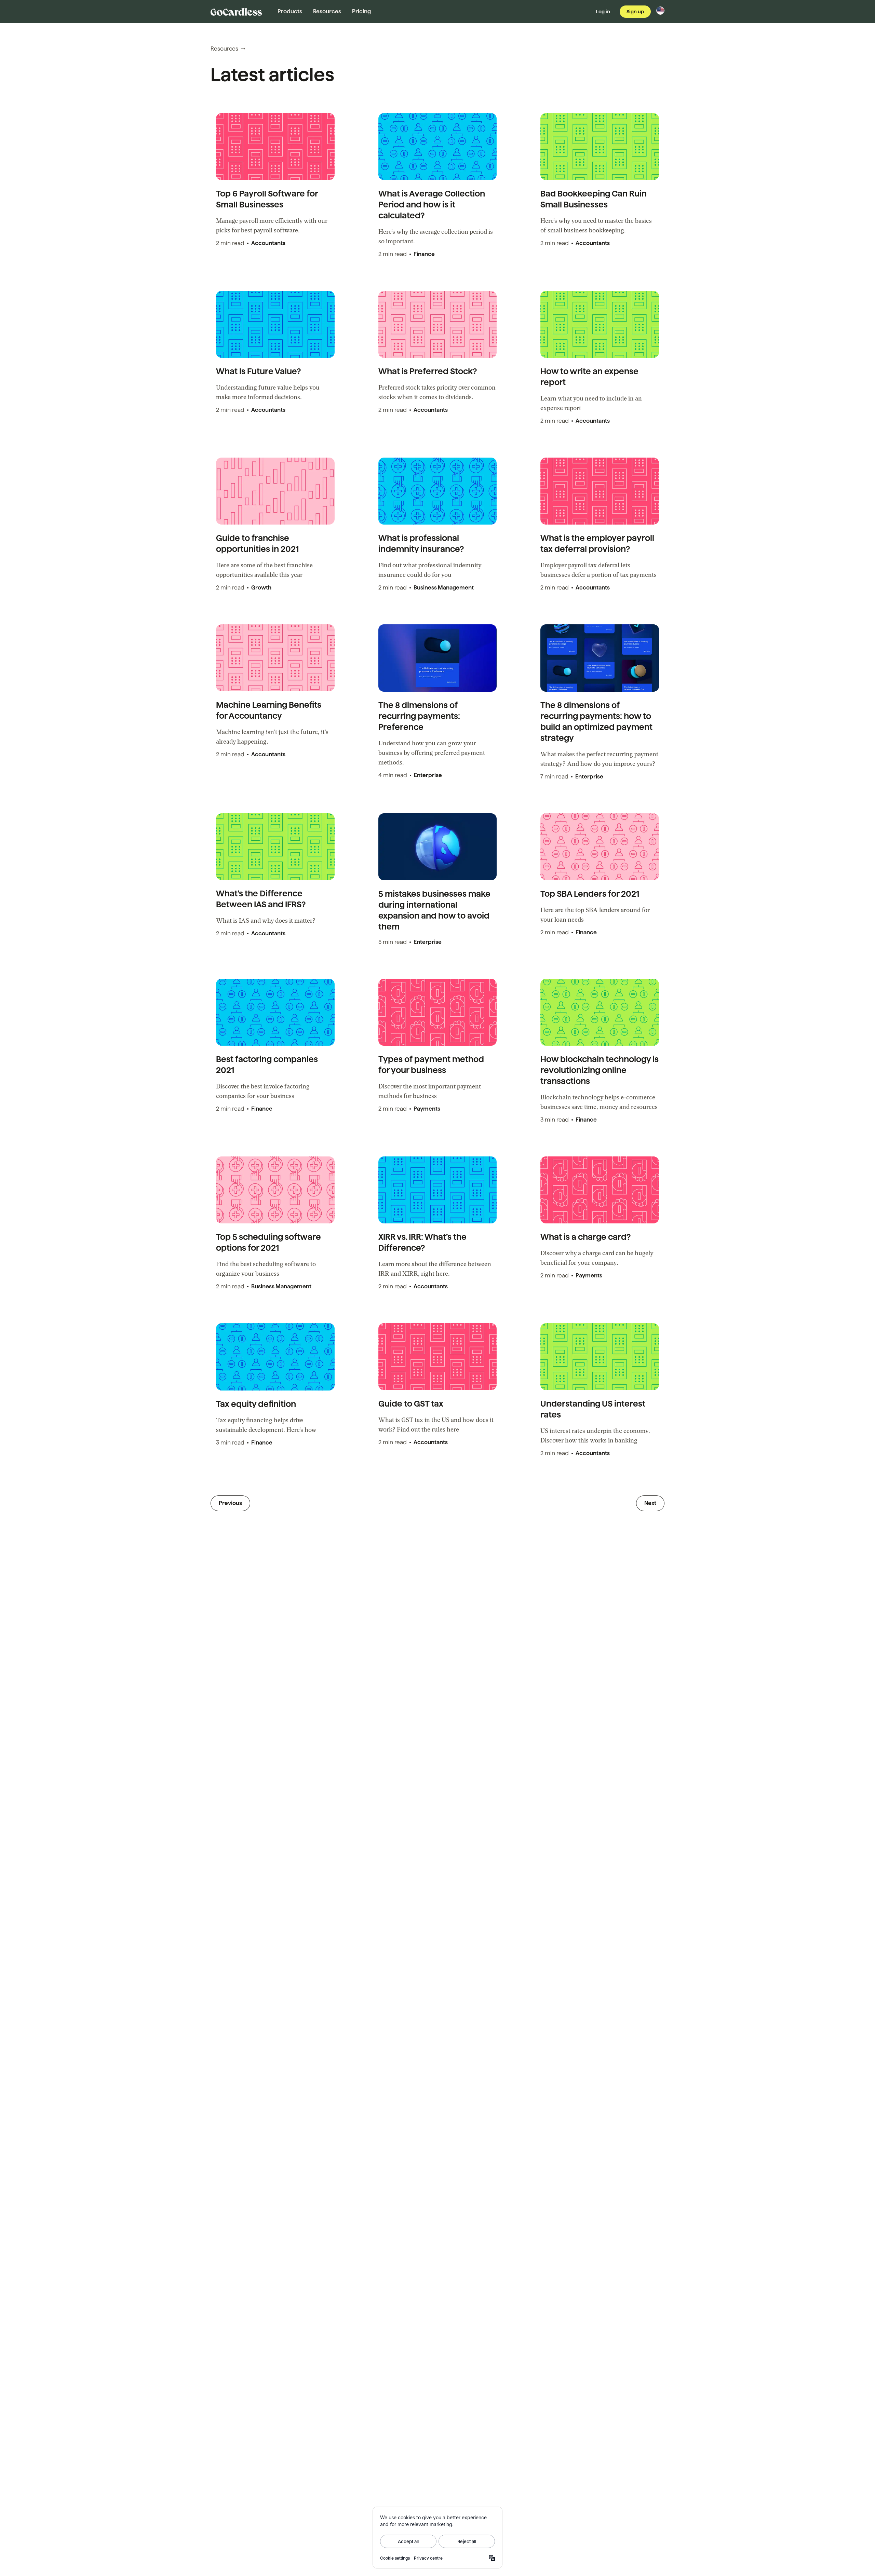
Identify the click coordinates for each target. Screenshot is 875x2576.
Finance (424, 254)
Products (290, 11)
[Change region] (660, 11)
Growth (261, 588)
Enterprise (428, 775)
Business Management (444, 588)
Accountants (268, 243)
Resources (327, 11)
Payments (427, 1109)
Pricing (361, 11)
